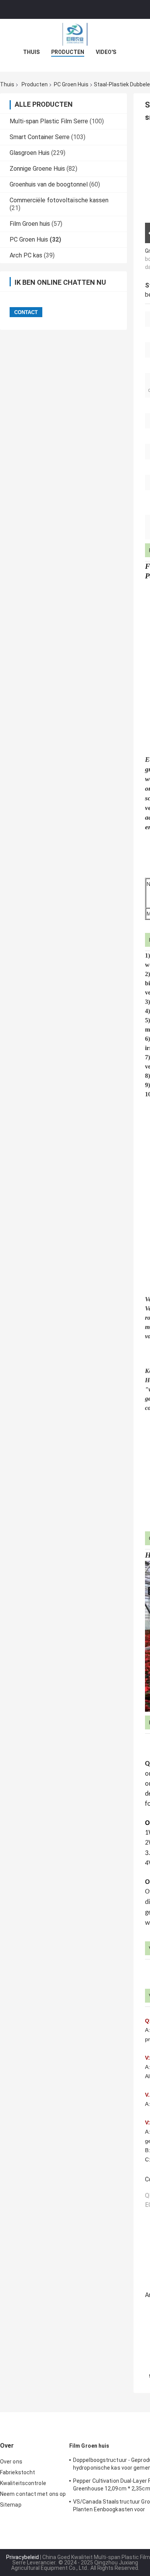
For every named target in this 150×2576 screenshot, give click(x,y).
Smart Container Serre (40, 137)
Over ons (11, 2462)
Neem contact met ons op (33, 2494)
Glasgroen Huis (30, 153)
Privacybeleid (22, 2557)
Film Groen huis (30, 224)
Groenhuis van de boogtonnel (49, 184)
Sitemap (11, 2505)
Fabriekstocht (17, 2472)
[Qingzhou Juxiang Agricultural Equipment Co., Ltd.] (75, 34)
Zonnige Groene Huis (37, 169)
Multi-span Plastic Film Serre (49, 121)
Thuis (31, 52)
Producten (68, 52)
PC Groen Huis (71, 84)
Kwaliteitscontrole (23, 2483)
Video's (106, 52)
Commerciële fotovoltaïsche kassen (59, 200)
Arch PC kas (26, 255)
